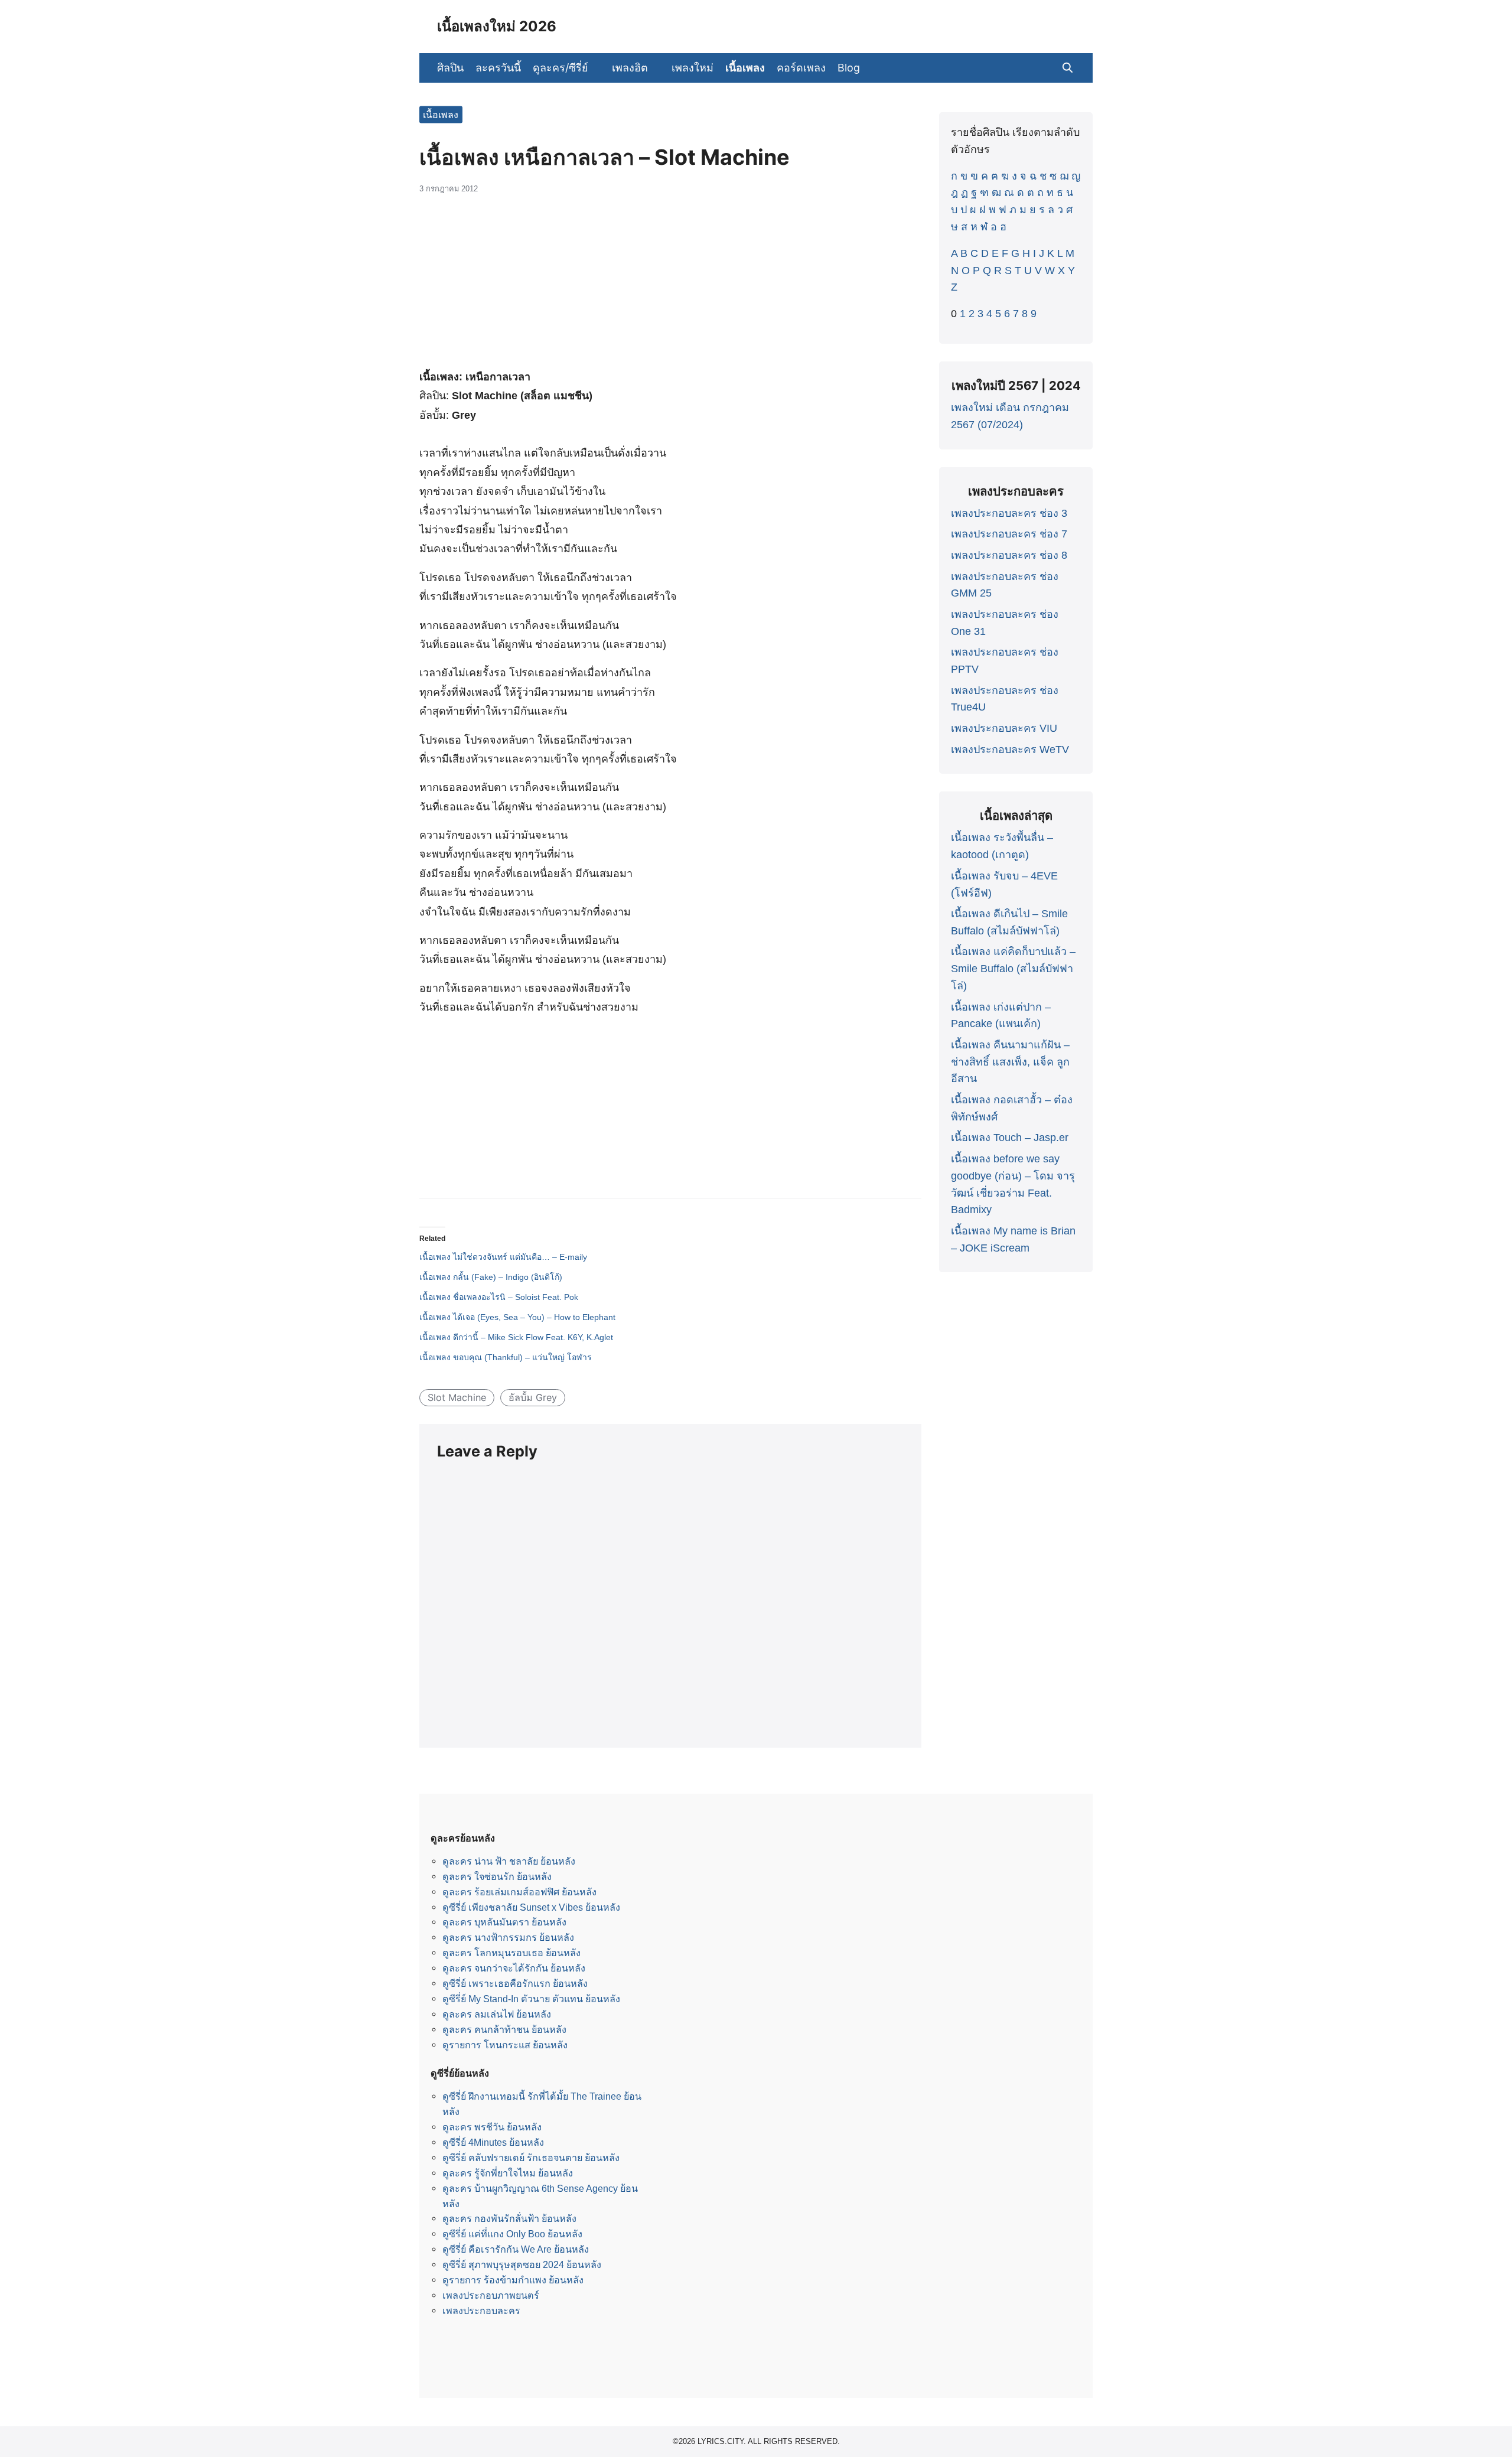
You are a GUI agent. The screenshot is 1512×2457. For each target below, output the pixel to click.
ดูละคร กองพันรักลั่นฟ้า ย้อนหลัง (509, 2218)
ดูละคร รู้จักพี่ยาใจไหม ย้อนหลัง (508, 2173)
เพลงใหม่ (693, 68)
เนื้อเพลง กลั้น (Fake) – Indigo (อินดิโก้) (491, 1277)
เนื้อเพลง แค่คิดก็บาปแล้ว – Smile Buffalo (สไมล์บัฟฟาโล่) (1013, 969)
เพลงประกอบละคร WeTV (1010, 750)
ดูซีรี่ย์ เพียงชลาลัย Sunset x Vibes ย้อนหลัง (531, 1907)
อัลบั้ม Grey (533, 1397)
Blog (849, 68)
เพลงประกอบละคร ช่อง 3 (1009, 513)
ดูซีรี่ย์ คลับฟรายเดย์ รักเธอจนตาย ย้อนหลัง (531, 2158)
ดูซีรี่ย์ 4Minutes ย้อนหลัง (493, 2142)
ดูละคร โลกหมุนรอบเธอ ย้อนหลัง (511, 1953)
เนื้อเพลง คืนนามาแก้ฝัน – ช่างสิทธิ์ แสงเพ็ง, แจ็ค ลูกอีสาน (1010, 1062)
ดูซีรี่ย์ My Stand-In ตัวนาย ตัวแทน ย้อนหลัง (531, 1999)
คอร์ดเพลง (801, 68)
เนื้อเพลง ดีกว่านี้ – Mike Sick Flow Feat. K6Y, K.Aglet (516, 1337)
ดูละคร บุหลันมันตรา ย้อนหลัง (504, 1922)
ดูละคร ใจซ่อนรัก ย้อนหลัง (497, 1876)
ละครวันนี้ (498, 68)
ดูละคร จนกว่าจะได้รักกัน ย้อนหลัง (514, 1968)
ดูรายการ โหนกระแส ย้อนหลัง (505, 2045)
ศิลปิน (450, 68)
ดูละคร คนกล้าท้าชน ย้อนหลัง (504, 2029)
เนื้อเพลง (745, 68)
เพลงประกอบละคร (481, 2311)
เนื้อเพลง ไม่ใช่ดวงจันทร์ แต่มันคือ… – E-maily (503, 1257)
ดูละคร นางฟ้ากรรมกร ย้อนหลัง (508, 1937)
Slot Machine (457, 1397)
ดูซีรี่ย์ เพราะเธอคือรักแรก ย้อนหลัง (515, 1983)
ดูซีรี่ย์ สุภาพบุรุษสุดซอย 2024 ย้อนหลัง (522, 2264)
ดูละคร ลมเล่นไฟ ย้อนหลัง (497, 2014)
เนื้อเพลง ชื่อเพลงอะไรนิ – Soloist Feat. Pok (499, 1297)
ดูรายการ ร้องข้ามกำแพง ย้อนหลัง (513, 2280)
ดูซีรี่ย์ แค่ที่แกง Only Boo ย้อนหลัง (512, 2234)
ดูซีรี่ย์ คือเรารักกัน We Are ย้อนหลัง (516, 2249)
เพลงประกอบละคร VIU (1004, 728)
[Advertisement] (670, 288)
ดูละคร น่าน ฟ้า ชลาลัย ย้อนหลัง (509, 1861)
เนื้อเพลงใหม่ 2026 (497, 26)
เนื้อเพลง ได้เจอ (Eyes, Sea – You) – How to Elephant (517, 1317)
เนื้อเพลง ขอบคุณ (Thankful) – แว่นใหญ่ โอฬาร (506, 1357)
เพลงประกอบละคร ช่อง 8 (1009, 555)
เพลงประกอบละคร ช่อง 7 (1009, 534)
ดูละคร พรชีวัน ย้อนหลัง (492, 2127)
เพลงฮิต (630, 68)
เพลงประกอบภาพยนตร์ (491, 2295)
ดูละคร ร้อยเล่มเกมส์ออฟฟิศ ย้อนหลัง (519, 1892)
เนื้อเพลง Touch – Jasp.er (1010, 1138)
